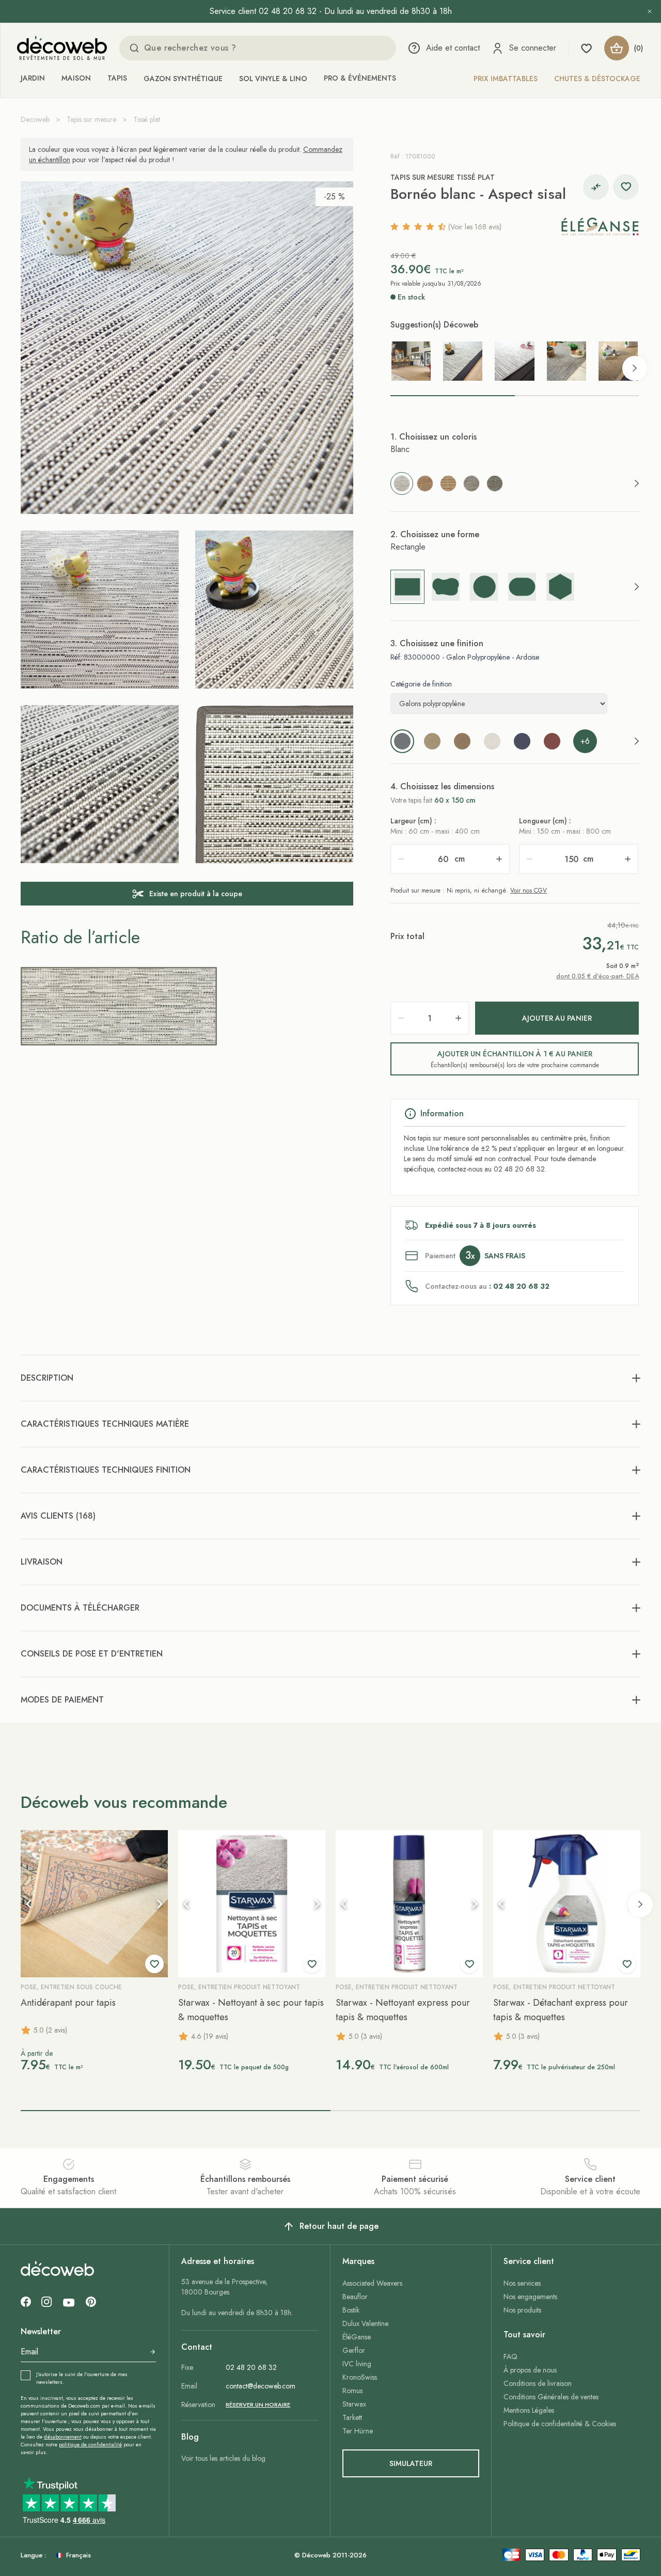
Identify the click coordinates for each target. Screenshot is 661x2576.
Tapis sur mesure (91, 119)
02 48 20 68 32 (251, 2367)
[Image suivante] (160, 1904)
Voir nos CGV (529, 891)
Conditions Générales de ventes (551, 2397)
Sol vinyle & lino (273, 79)
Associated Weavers (372, 2283)
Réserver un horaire (258, 2405)
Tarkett (352, 2417)
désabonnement (63, 2437)
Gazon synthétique (183, 79)
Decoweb (35, 119)
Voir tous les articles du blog (223, 2458)
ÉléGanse (357, 2337)
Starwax (354, 2404)
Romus (352, 2391)
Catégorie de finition (421, 684)
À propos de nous (530, 2370)
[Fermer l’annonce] (650, 11)
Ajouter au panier (557, 1018)
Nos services (522, 2283)
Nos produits (522, 2310)
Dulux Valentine (365, 2323)
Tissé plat (147, 119)
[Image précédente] (29, 1904)
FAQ (510, 2356)
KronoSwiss (360, 2377)
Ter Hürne (358, 2431)
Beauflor (355, 2297)
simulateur (411, 2463)
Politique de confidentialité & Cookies (560, 2424)
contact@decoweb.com (261, 2386)
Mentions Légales (529, 2410)
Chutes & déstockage (597, 79)
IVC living (357, 2364)
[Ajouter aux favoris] (626, 187)
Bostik (351, 2310)
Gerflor (354, 2350)
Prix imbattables (506, 79)
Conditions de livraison (538, 2383)
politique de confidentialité (90, 2445)
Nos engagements (530, 2297)
